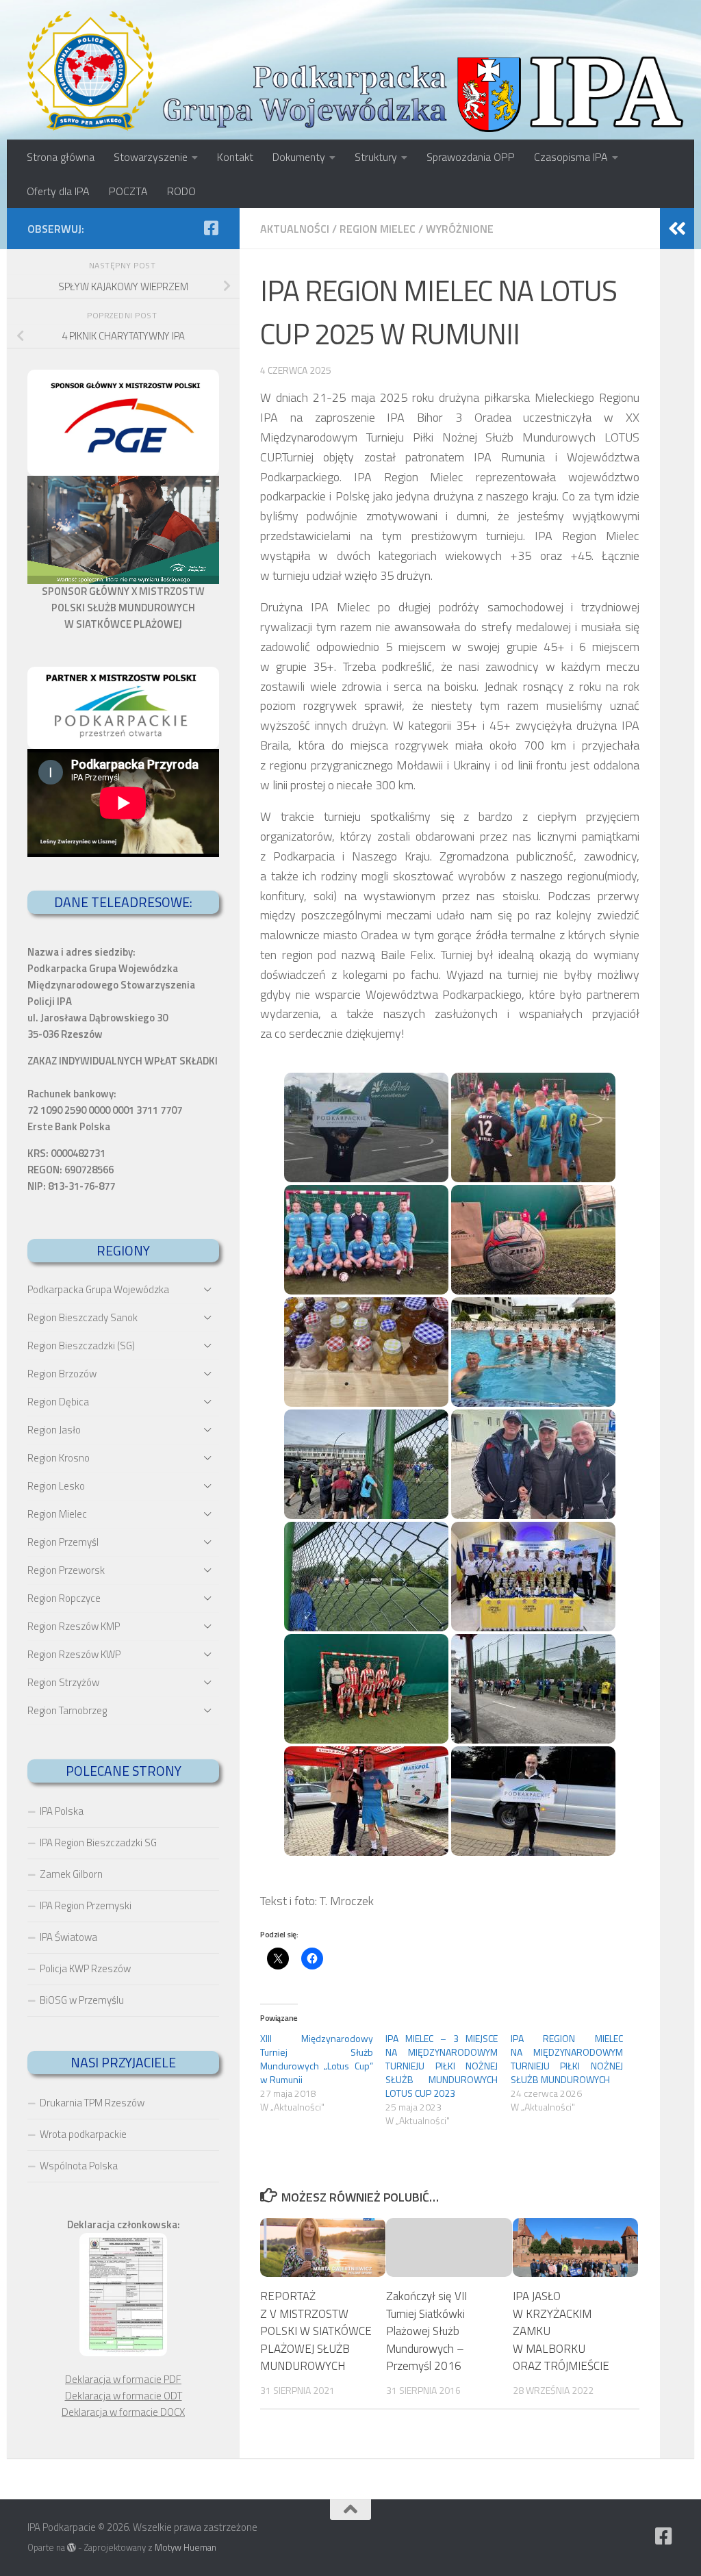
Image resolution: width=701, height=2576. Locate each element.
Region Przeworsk (66, 1570)
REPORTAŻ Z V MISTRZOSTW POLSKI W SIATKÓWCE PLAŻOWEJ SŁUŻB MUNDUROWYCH (316, 2331)
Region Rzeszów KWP (74, 1654)
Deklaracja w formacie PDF (123, 2379)
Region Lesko (56, 1486)
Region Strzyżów (63, 1682)
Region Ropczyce (64, 1598)
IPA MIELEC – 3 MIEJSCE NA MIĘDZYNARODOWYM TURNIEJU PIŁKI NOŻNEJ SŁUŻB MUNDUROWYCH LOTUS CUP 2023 (442, 2066)
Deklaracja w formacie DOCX (123, 2412)
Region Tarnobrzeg (67, 1710)
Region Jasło (54, 1430)
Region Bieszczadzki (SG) (81, 1346)
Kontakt (235, 157)
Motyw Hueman (186, 2547)
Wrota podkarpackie (83, 2134)
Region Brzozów (62, 1374)
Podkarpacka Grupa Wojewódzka (98, 1289)
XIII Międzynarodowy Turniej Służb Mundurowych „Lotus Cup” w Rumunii (317, 2059)
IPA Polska (62, 1811)
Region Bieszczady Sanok (82, 1317)
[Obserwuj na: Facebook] (211, 228)
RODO (181, 191)
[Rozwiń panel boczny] (677, 229)
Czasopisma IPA (571, 157)
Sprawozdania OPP (471, 157)
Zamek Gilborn (71, 1874)
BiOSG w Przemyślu (82, 2000)
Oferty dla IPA (58, 191)
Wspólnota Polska (79, 2166)
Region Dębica (58, 1402)
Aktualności (295, 229)
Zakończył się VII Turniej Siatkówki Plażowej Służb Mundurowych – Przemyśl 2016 (426, 2331)
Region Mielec (378, 229)
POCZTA (128, 191)
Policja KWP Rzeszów (85, 1968)
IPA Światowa (68, 1937)
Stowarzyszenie (151, 157)
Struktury (376, 157)
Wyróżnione (460, 229)
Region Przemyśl (63, 1542)
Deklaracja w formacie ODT (124, 2396)
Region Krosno (59, 1458)
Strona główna (61, 157)
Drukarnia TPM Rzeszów (92, 2103)
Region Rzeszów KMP (74, 1626)
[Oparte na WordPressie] (72, 2548)
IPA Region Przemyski (86, 1905)
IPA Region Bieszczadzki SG (98, 1842)
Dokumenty (299, 157)
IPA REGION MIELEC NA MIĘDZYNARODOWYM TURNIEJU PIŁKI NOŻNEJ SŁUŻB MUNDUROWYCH (567, 2059)
